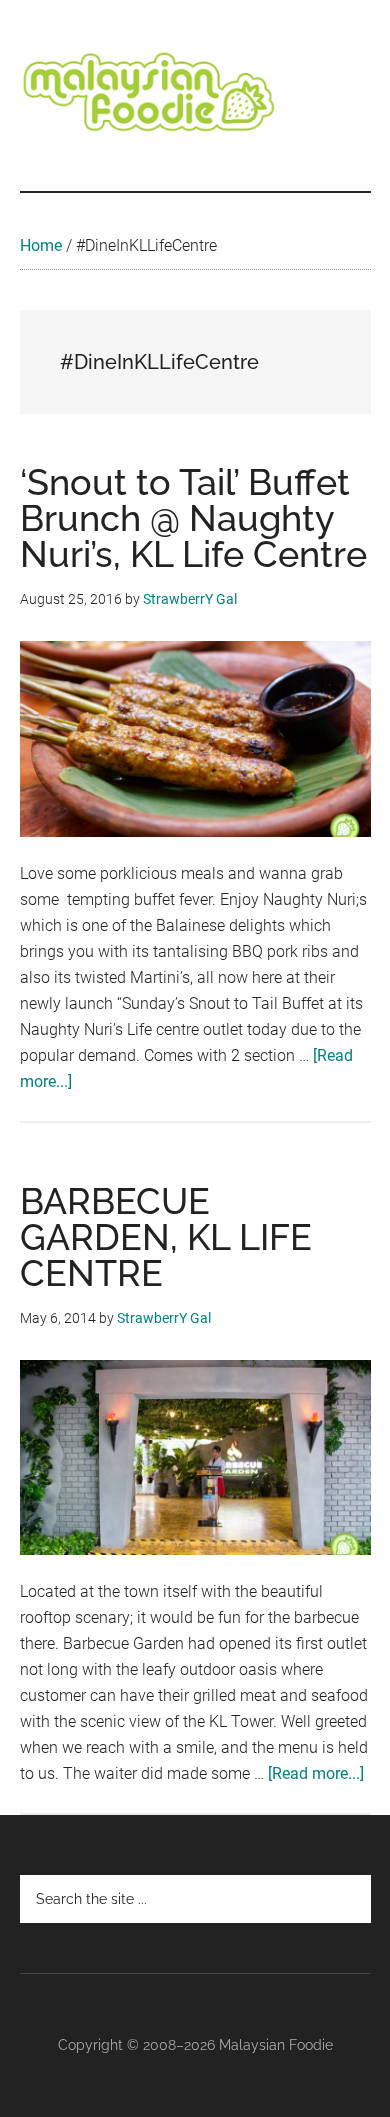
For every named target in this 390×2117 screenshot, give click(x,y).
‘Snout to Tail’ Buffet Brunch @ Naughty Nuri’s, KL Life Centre (193, 518)
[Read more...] (316, 1773)
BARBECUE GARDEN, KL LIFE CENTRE (166, 1237)
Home (41, 245)
